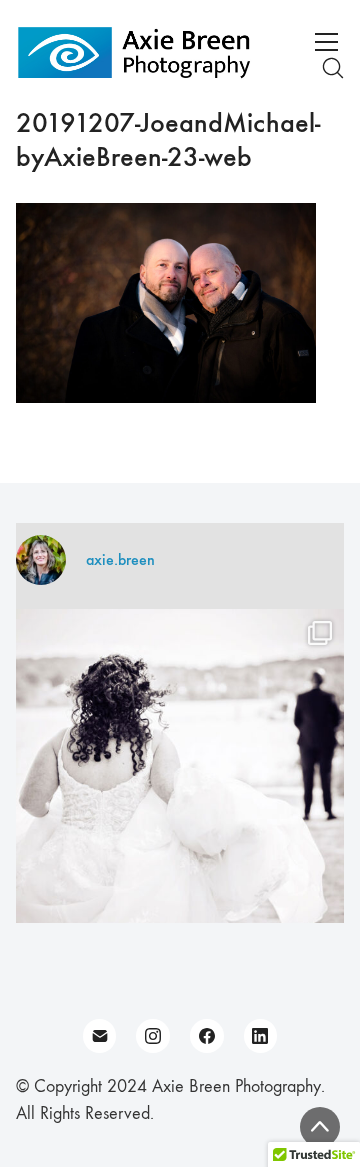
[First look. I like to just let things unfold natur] (180, 773)
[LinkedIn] (261, 1036)
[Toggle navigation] (326, 42)
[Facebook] (207, 1036)
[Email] (100, 1036)
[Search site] (333, 68)
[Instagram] (153, 1036)
